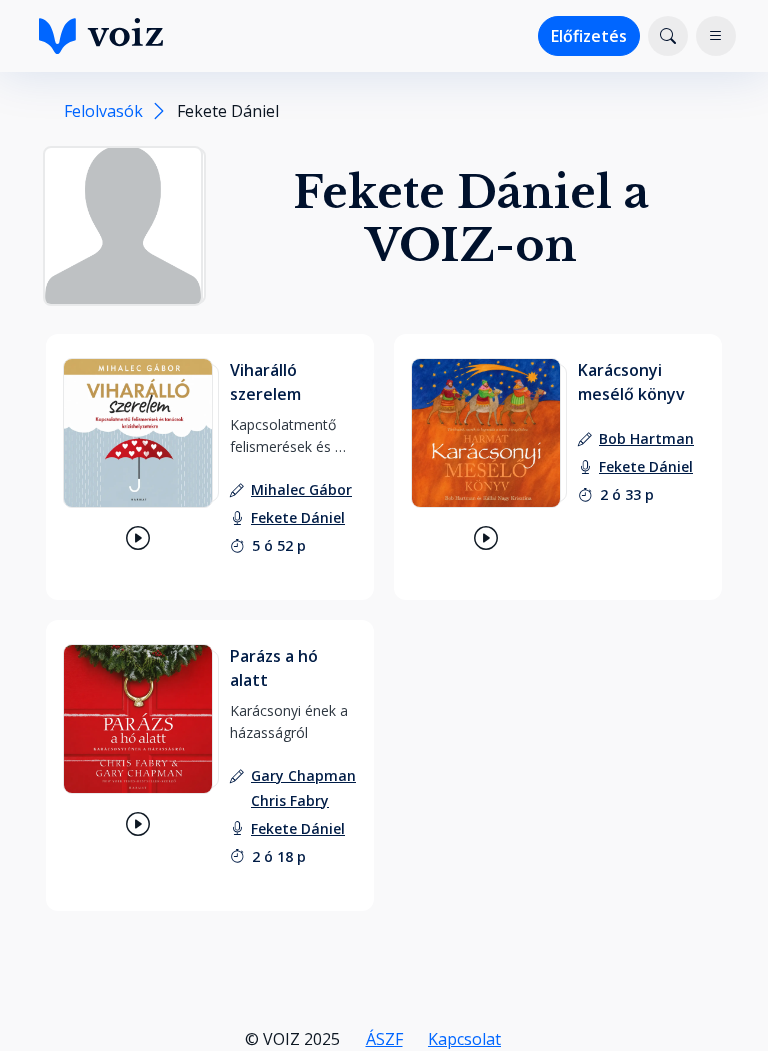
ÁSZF (384, 1039)
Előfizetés (589, 36)
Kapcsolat (464, 1039)
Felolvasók (103, 111)
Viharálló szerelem (265, 382)
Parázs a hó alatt (274, 668)
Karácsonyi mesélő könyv (631, 382)
